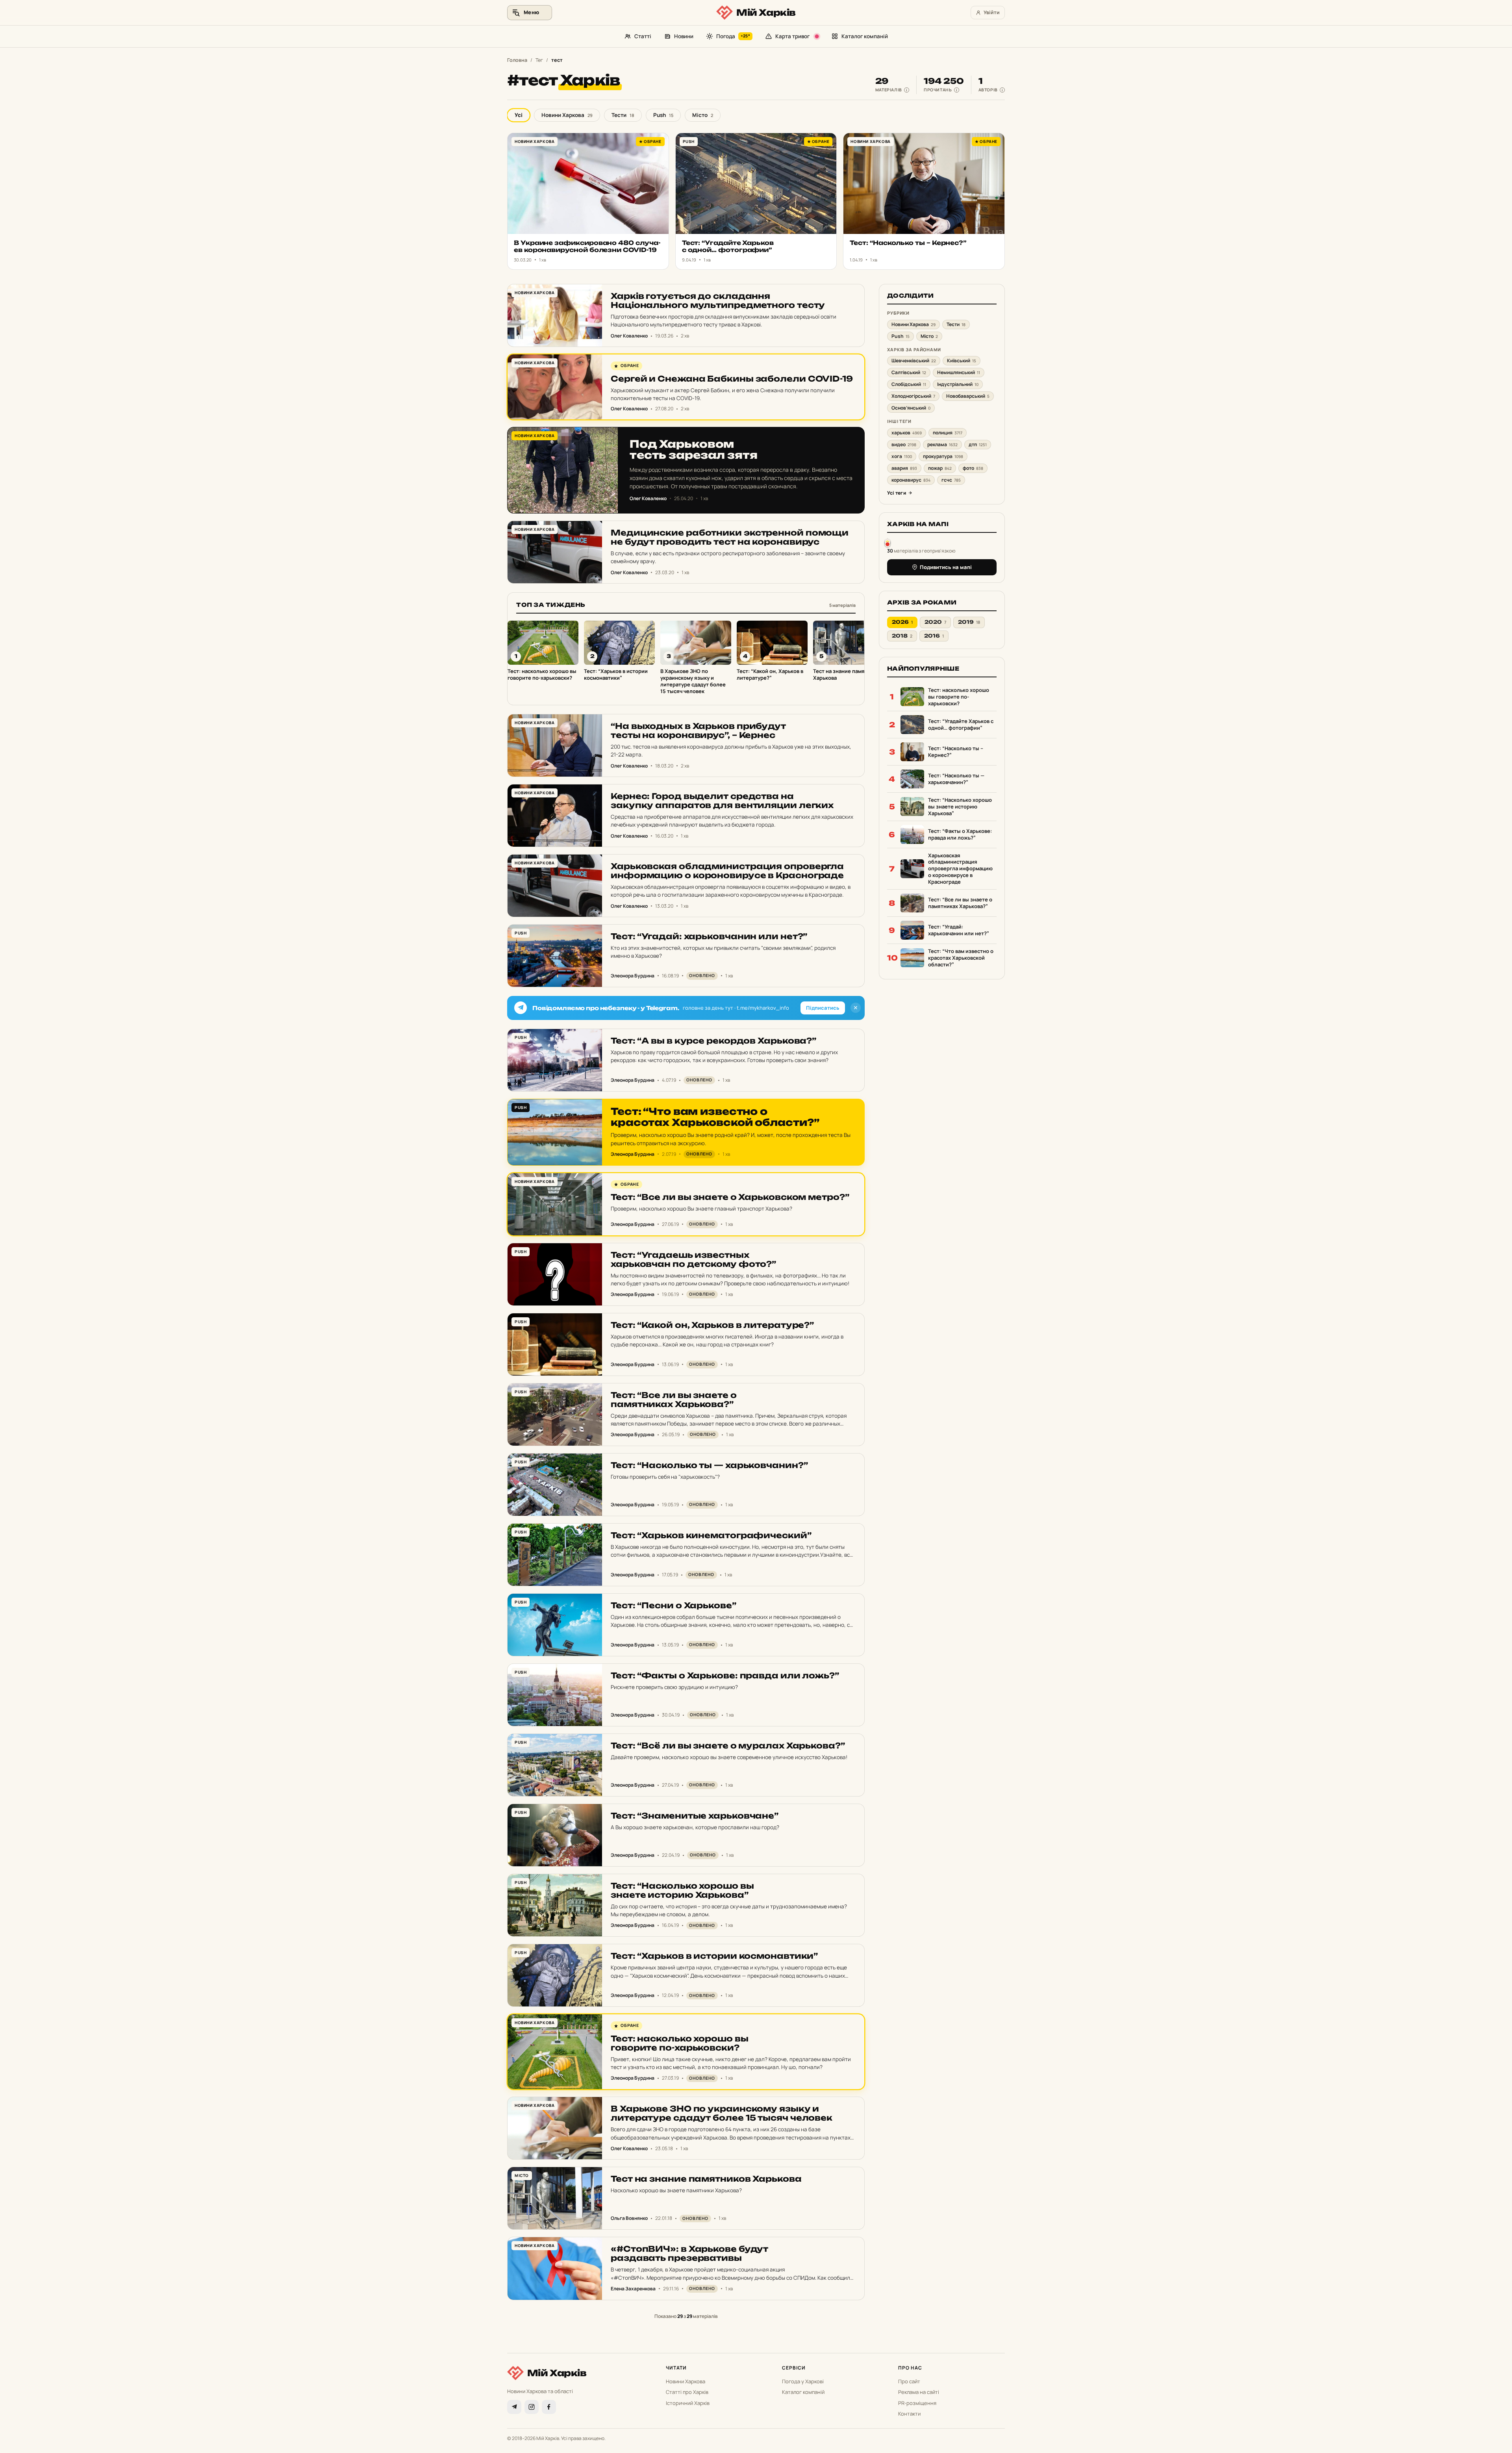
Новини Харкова (567, 115)
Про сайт (909, 2381)
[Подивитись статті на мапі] (888, 542)
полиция (948, 433)
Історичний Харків (688, 2403)
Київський (962, 361)
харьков (907, 433)
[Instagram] (532, 2407)
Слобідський (909, 384)
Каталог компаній (865, 36)
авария (904, 468)
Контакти (909, 2414)
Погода (733, 36)
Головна (517, 60)
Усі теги (897, 493)
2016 (934, 636)
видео (904, 444)
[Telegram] (514, 2407)
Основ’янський (911, 408)
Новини (684, 36)
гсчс (951, 480)
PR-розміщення (917, 2403)
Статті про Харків (687, 2392)
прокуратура (943, 456)
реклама (942, 444)
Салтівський (909, 372)
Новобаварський (968, 396)
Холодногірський (913, 396)
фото (973, 468)
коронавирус (911, 480)
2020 (935, 622)
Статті (643, 36)
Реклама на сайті (919, 2392)
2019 (969, 622)
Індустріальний (958, 384)
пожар (940, 468)
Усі (519, 115)
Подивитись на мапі (946, 567)
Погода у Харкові (803, 2381)
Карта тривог (792, 36)
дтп (978, 444)
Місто (703, 115)
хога (902, 456)
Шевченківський (914, 361)
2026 (902, 622)
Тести (623, 115)
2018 (902, 636)
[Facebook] (549, 2407)
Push (663, 115)
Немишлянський (959, 372)
